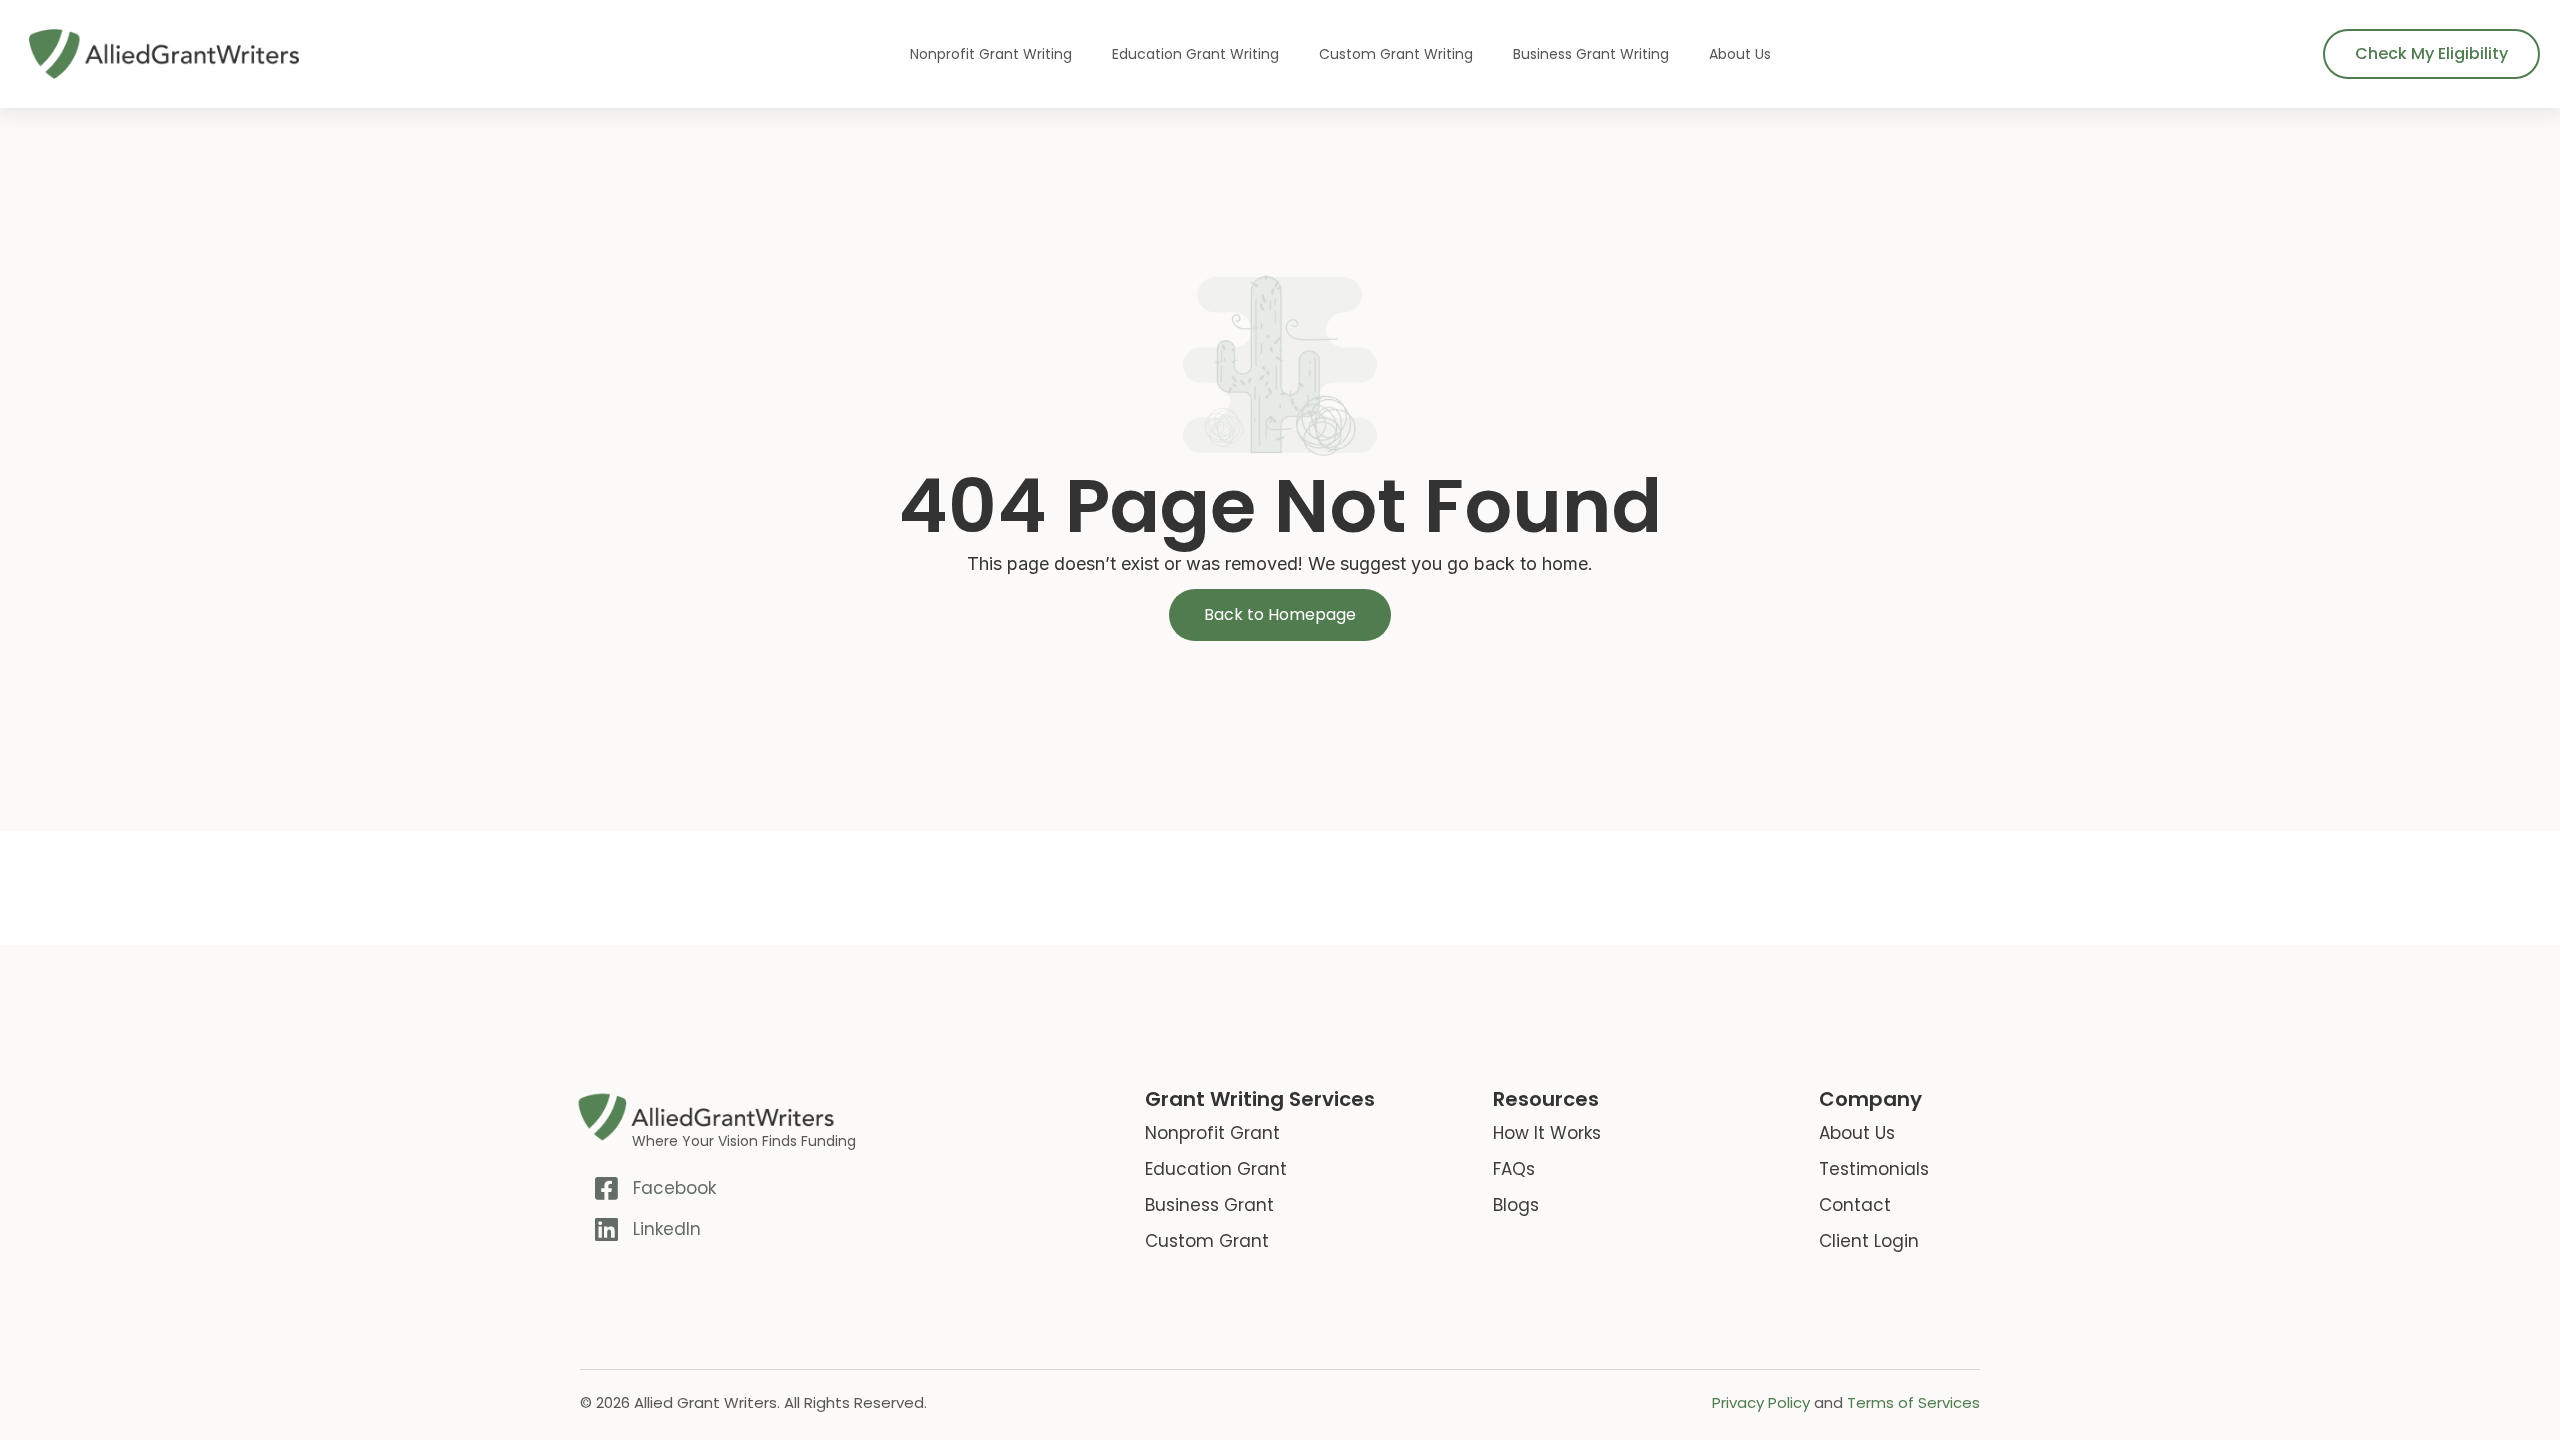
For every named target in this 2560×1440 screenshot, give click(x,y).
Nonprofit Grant (1212, 1133)
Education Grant (1216, 1169)
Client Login (1869, 1241)
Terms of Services (1913, 1402)
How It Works (1547, 1133)
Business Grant (1209, 1205)
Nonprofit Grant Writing (991, 54)
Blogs (1516, 1205)
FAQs (1514, 1169)
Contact (1855, 1205)
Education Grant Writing (1195, 54)
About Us (1740, 54)
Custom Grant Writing (1396, 54)
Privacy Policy (1761, 1402)
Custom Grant (1207, 1241)
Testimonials (1874, 1169)
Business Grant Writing (1591, 54)
